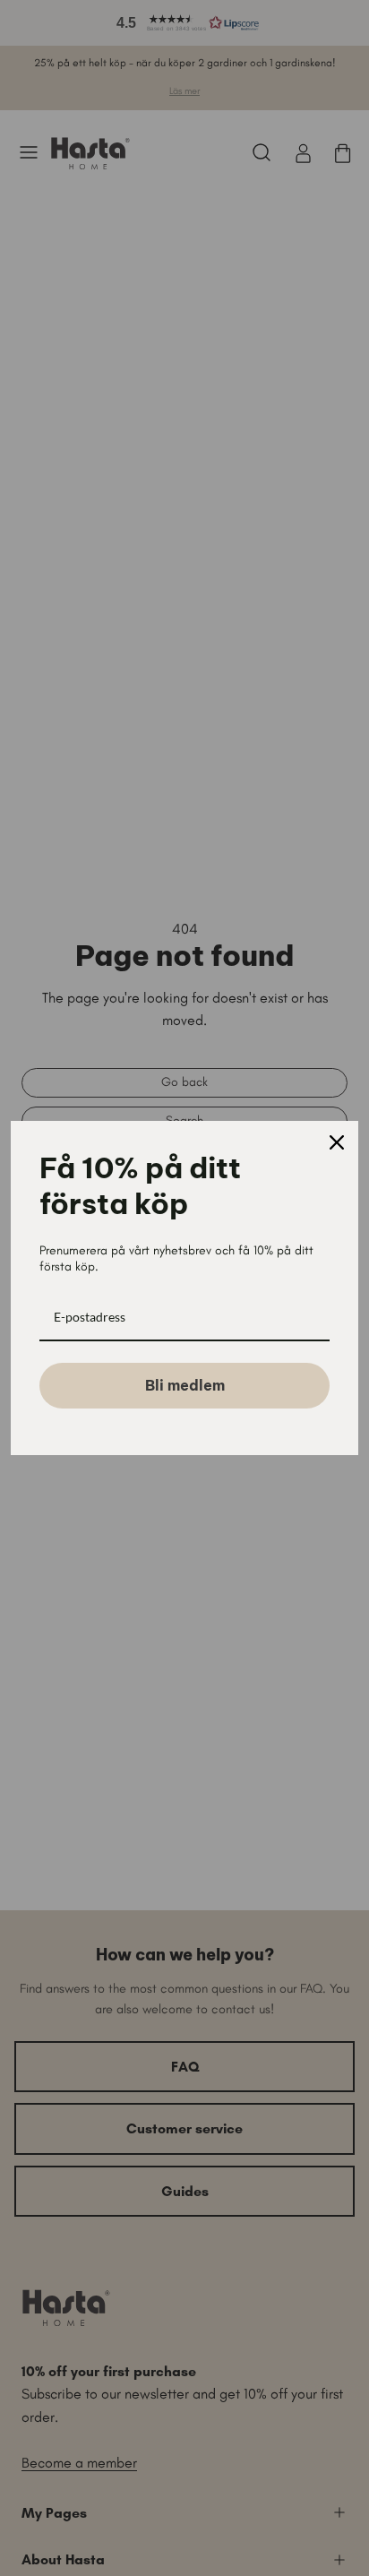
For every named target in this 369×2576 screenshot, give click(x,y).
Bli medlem (185, 1385)
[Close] (337, 1142)
